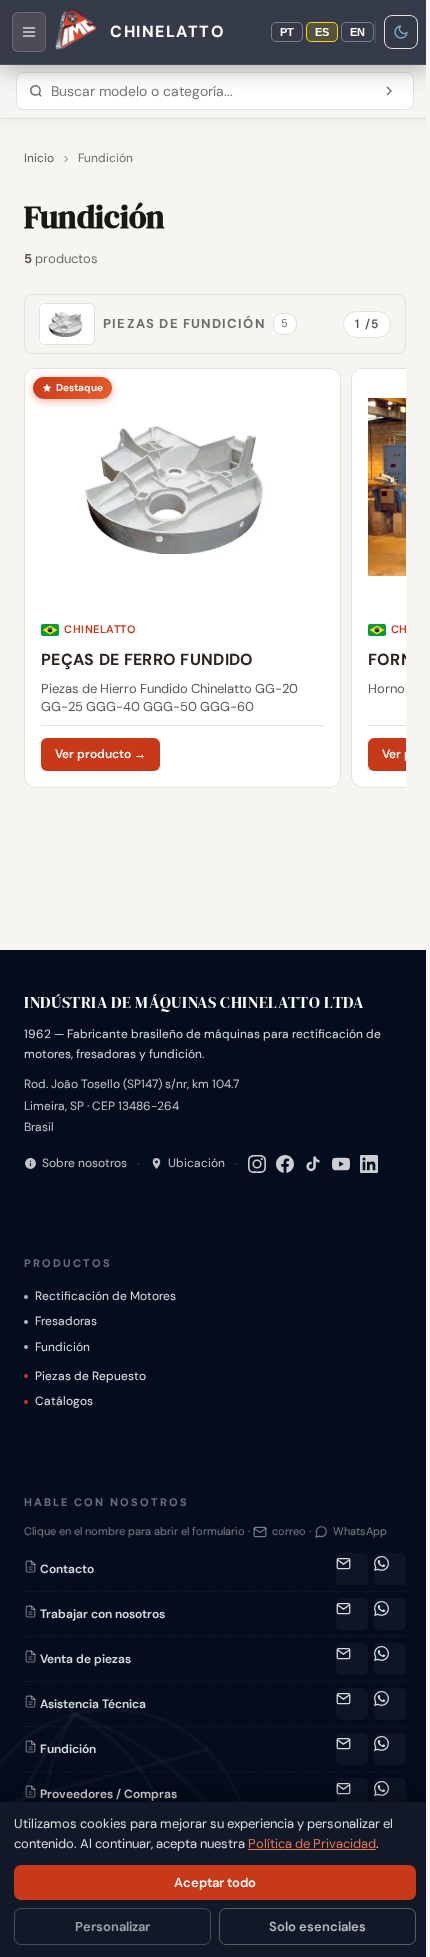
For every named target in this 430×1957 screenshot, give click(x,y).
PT (287, 32)
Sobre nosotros (84, 1163)
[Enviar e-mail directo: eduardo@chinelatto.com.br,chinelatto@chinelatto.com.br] (352, 1749)
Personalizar (112, 1926)
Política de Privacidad (312, 1843)
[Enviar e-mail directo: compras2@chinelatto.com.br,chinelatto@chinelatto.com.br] (352, 1794)
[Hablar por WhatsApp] (390, 1569)
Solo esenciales (317, 1926)
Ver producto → (100, 754)
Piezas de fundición (196, 323)
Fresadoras (66, 1321)
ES (322, 32)
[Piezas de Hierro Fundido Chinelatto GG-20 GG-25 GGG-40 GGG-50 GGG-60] (182, 578)
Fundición (62, 1347)
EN (357, 32)
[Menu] (29, 32)
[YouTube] (341, 1164)
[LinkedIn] (369, 1164)
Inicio (39, 158)
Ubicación (196, 1163)
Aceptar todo (215, 1882)
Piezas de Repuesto (90, 1376)
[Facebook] (285, 1164)
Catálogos (64, 1401)
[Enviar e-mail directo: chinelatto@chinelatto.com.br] (352, 1614)
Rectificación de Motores (105, 1296)
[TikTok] (313, 1164)
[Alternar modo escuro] (401, 32)
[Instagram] (257, 1164)
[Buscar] (389, 91)
